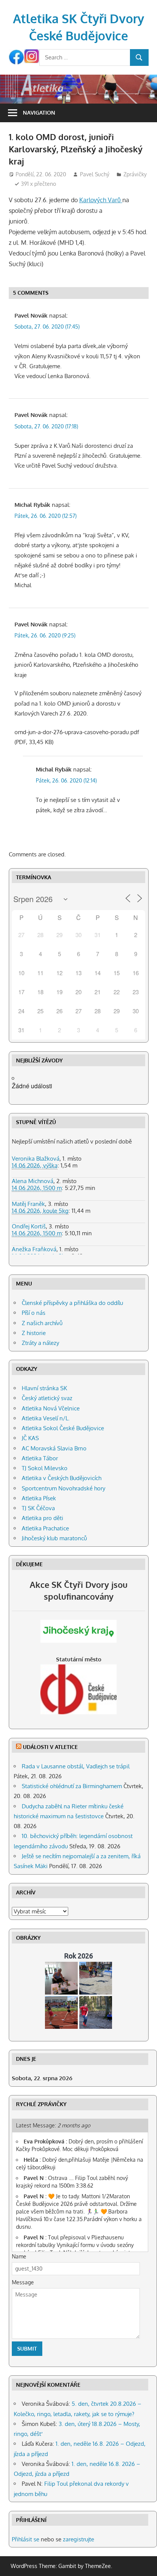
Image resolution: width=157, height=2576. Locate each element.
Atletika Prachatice (45, 1528)
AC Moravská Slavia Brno (54, 1448)
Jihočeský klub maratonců (54, 1538)
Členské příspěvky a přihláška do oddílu (72, 1303)
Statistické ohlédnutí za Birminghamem (72, 1786)
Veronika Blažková (36, 1159)
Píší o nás (34, 1313)
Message (23, 2282)
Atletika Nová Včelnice (51, 1408)
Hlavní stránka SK (44, 1388)
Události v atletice (50, 1747)
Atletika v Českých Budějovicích (62, 1478)
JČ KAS (30, 1438)
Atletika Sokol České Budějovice (63, 1428)
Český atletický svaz (47, 1398)
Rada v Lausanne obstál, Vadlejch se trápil (76, 1766)
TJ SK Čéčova (38, 1508)
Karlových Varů (101, 200)
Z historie (34, 1333)
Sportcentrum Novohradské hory (63, 1488)
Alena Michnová (33, 1181)
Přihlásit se (26, 2539)
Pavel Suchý (95, 174)
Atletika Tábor (40, 1458)
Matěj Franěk (28, 1204)
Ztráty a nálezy (40, 1343)
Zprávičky (135, 174)
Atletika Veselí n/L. (46, 1418)
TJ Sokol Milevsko (45, 1468)
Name (19, 2256)
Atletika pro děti (42, 1518)
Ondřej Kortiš (29, 1226)
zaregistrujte (78, 2539)
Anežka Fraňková (34, 1249)
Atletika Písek (39, 1498)
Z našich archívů (42, 1323)
